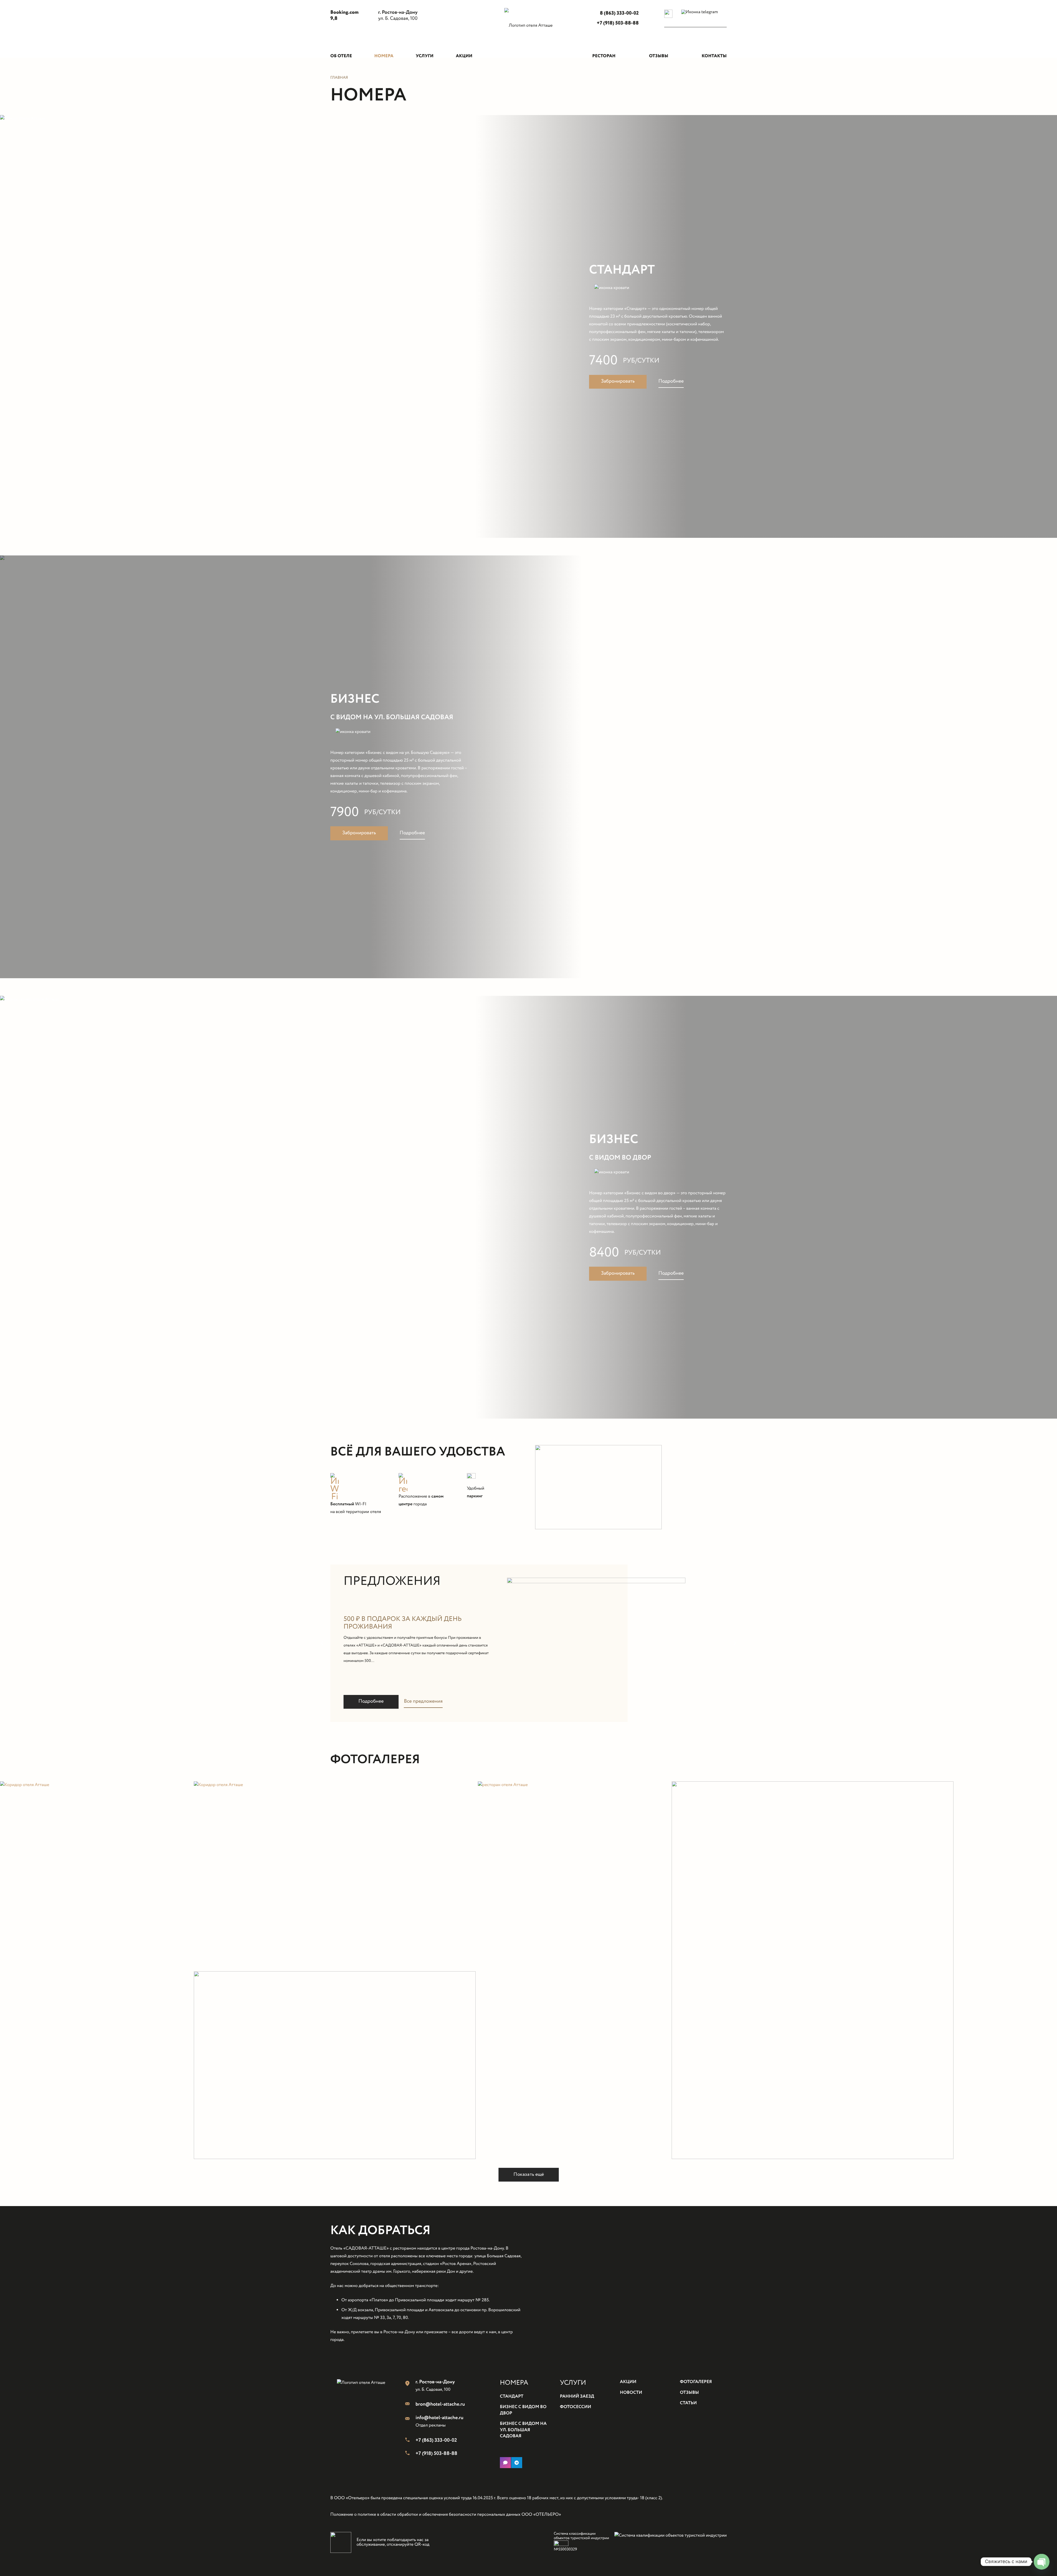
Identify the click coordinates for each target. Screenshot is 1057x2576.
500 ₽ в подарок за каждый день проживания (403, 1623)
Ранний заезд (577, 2397)
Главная (339, 78)
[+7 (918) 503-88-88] (410, 2454)
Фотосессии (576, 2407)
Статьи (688, 2403)
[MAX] (505, 2463)
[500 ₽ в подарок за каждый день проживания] (596, 1581)
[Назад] (323, 1643)
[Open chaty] (1042, 2562)
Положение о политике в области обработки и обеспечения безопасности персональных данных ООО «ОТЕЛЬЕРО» (446, 2515)
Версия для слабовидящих (687, 24)
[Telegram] (517, 2463)
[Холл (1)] (864, 1970)
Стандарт (622, 270)
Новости (631, 2393)
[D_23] (574, 1970)
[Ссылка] (528, 34)
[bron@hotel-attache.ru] (410, 2405)
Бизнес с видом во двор (523, 2410)
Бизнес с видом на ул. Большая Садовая (523, 2430)
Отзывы (689, 2393)
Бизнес (355, 699)
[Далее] (734, 1643)
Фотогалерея (696, 2382)
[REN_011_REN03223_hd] (96, 1970)
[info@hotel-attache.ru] (410, 2419)
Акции (628, 2382)
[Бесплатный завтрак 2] (335, 2065)
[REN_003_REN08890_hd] (335, 1875)
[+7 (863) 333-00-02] (410, 2441)
